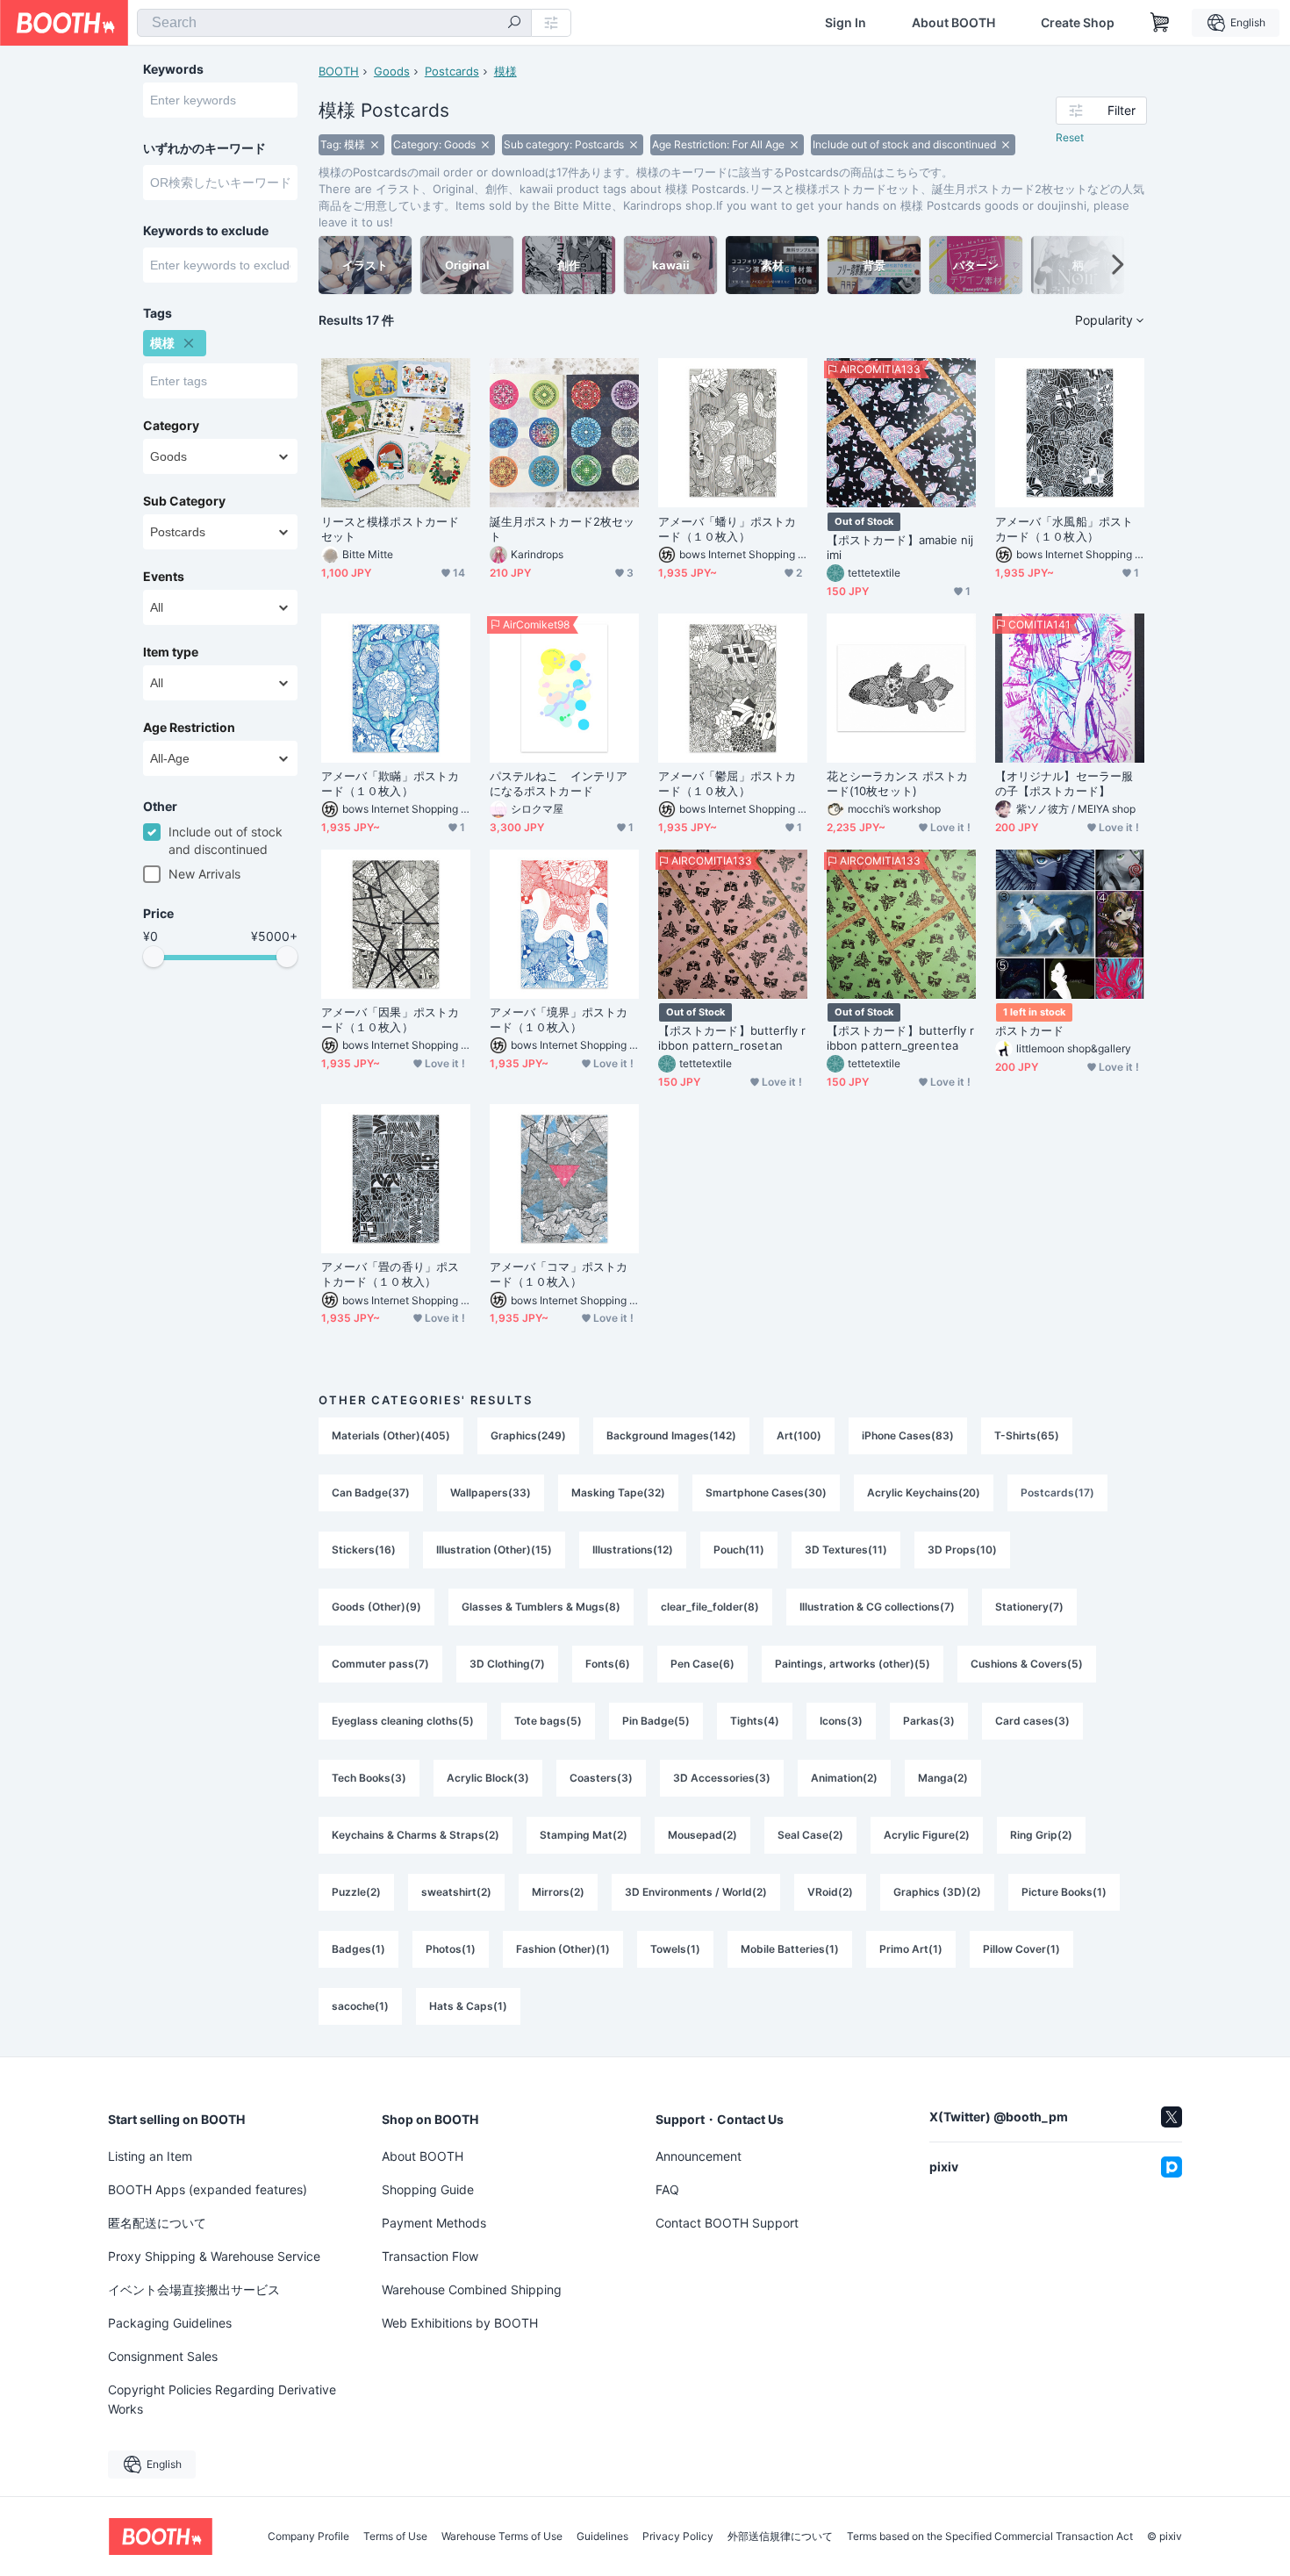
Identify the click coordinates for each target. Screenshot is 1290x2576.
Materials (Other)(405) (391, 1435)
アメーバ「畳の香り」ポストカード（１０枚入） (390, 1274)
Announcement (699, 2156)
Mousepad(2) (702, 1835)
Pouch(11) (739, 1550)
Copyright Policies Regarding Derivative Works (222, 2399)
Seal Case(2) (810, 1835)
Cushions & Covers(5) (1027, 1664)
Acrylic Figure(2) (927, 1835)
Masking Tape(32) (618, 1493)
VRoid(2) (830, 1892)
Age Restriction (189, 728)
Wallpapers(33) (491, 1493)
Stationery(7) (1029, 1607)
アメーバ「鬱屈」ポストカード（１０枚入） (727, 783)
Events (164, 577)
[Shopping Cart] (1160, 23)
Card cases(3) (1032, 1721)
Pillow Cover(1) (1021, 1949)
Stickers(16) (364, 1550)
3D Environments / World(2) (696, 1892)
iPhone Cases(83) (908, 1435)
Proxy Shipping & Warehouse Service (214, 2256)
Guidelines (602, 2537)
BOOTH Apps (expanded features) (208, 2189)
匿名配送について (157, 2223)
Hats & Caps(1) (468, 2006)
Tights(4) (755, 1721)
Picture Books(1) (1064, 1892)
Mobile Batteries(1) (790, 1949)
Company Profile (308, 2537)
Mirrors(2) (558, 1892)
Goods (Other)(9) (376, 1607)
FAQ (667, 2189)
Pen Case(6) (702, 1664)
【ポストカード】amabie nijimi (900, 547)
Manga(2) (943, 1778)
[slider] (154, 957)
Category (171, 426)
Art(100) (799, 1435)
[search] (514, 24)
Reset (1070, 137)
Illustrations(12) (633, 1550)
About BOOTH (953, 23)
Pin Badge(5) (656, 1721)
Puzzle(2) (356, 1892)
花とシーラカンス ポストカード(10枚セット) (897, 783)
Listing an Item (150, 2156)
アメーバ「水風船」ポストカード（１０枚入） (1064, 529)
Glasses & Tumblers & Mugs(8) (541, 1607)
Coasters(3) (601, 1778)
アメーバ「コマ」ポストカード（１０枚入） (559, 1274)
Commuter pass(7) (380, 1664)
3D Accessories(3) (722, 1778)
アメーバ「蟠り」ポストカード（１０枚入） (727, 529)
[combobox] (334, 23)
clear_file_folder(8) (710, 1607)
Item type (171, 652)
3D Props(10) (962, 1550)
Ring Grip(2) (1041, 1835)
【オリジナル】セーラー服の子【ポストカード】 (1064, 783)
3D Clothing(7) (507, 1664)
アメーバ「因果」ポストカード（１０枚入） (390, 1019)
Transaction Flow (430, 2256)
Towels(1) (675, 1949)
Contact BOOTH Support (727, 2223)
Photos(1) (451, 1949)
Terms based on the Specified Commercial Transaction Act (990, 2537)
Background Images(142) (671, 1435)
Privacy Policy (678, 2537)
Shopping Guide (428, 2189)
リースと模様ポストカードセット (390, 529)
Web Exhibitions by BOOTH (460, 2323)
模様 (505, 71)
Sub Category (184, 501)
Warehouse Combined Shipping (472, 2289)
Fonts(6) (608, 1664)
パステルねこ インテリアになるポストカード (559, 783)
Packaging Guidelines (170, 2323)
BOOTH (339, 71)
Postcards (452, 71)
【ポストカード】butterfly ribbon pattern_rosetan (732, 1038)
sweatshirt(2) (456, 1892)
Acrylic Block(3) (488, 1778)
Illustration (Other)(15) (494, 1550)
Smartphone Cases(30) (766, 1493)
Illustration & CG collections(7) (877, 1607)
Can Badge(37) (371, 1493)
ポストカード (1029, 1030)
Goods (392, 71)
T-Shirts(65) (1027, 1435)
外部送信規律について (780, 2537)
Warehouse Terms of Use (502, 2537)
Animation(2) (844, 1778)
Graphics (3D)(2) (937, 1892)
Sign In (846, 23)
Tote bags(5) (548, 1721)
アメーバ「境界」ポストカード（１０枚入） (559, 1019)
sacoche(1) (360, 2006)
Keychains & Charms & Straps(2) (416, 1835)
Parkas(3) (929, 1721)
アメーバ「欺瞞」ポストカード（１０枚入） (390, 783)
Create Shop (1078, 23)
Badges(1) (358, 1949)
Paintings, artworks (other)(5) (853, 1664)
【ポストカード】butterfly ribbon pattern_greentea (901, 1038)
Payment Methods (434, 2223)
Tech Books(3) (369, 1778)
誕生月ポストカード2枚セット (562, 529)
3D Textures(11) (846, 1550)
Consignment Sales (163, 2356)
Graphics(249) (528, 1435)
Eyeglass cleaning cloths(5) (403, 1721)
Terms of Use (395, 2537)
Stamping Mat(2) (584, 1835)
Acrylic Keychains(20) (924, 1493)
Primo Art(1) (911, 1949)
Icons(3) (841, 1721)
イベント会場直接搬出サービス (194, 2289)
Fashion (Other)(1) (563, 1949)
